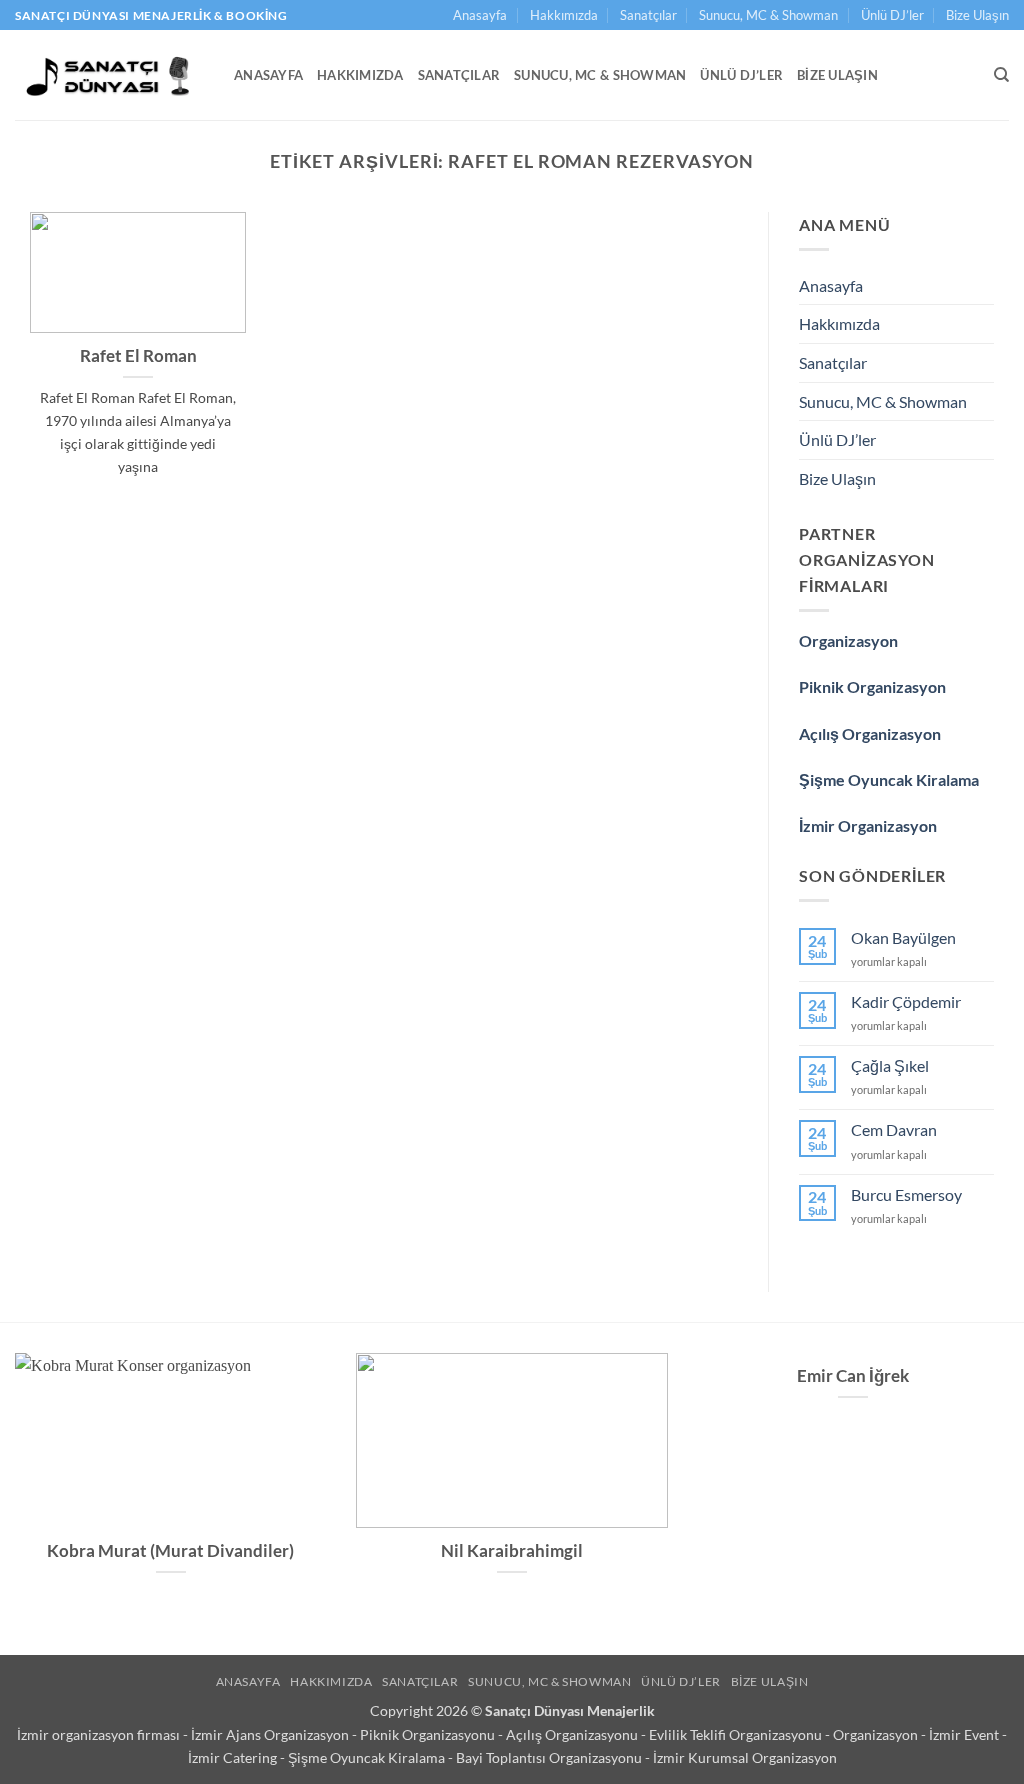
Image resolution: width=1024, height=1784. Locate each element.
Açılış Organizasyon (870, 733)
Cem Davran (894, 1129)
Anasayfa (480, 15)
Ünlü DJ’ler (892, 15)
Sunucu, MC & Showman (768, 15)
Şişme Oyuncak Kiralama (889, 779)
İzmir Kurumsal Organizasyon (745, 1757)
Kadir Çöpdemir (906, 1001)
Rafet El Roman (138, 356)
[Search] (1001, 75)
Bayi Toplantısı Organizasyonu (550, 1757)
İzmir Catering (234, 1757)
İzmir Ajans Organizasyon (271, 1734)
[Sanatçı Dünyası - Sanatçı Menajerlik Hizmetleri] (109, 75)
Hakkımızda (564, 15)
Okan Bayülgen (903, 937)
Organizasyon (848, 640)
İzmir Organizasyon (868, 825)
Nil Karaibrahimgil (512, 1551)
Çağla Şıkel (890, 1065)
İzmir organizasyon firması (100, 1734)
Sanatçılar (648, 15)
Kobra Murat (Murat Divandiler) (170, 1551)
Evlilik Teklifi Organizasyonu (737, 1734)
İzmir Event (965, 1734)
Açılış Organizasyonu (573, 1734)
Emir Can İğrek (853, 1376)
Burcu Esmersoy (906, 1194)
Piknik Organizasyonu (429, 1734)
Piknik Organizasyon (872, 686)
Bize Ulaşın (977, 15)
